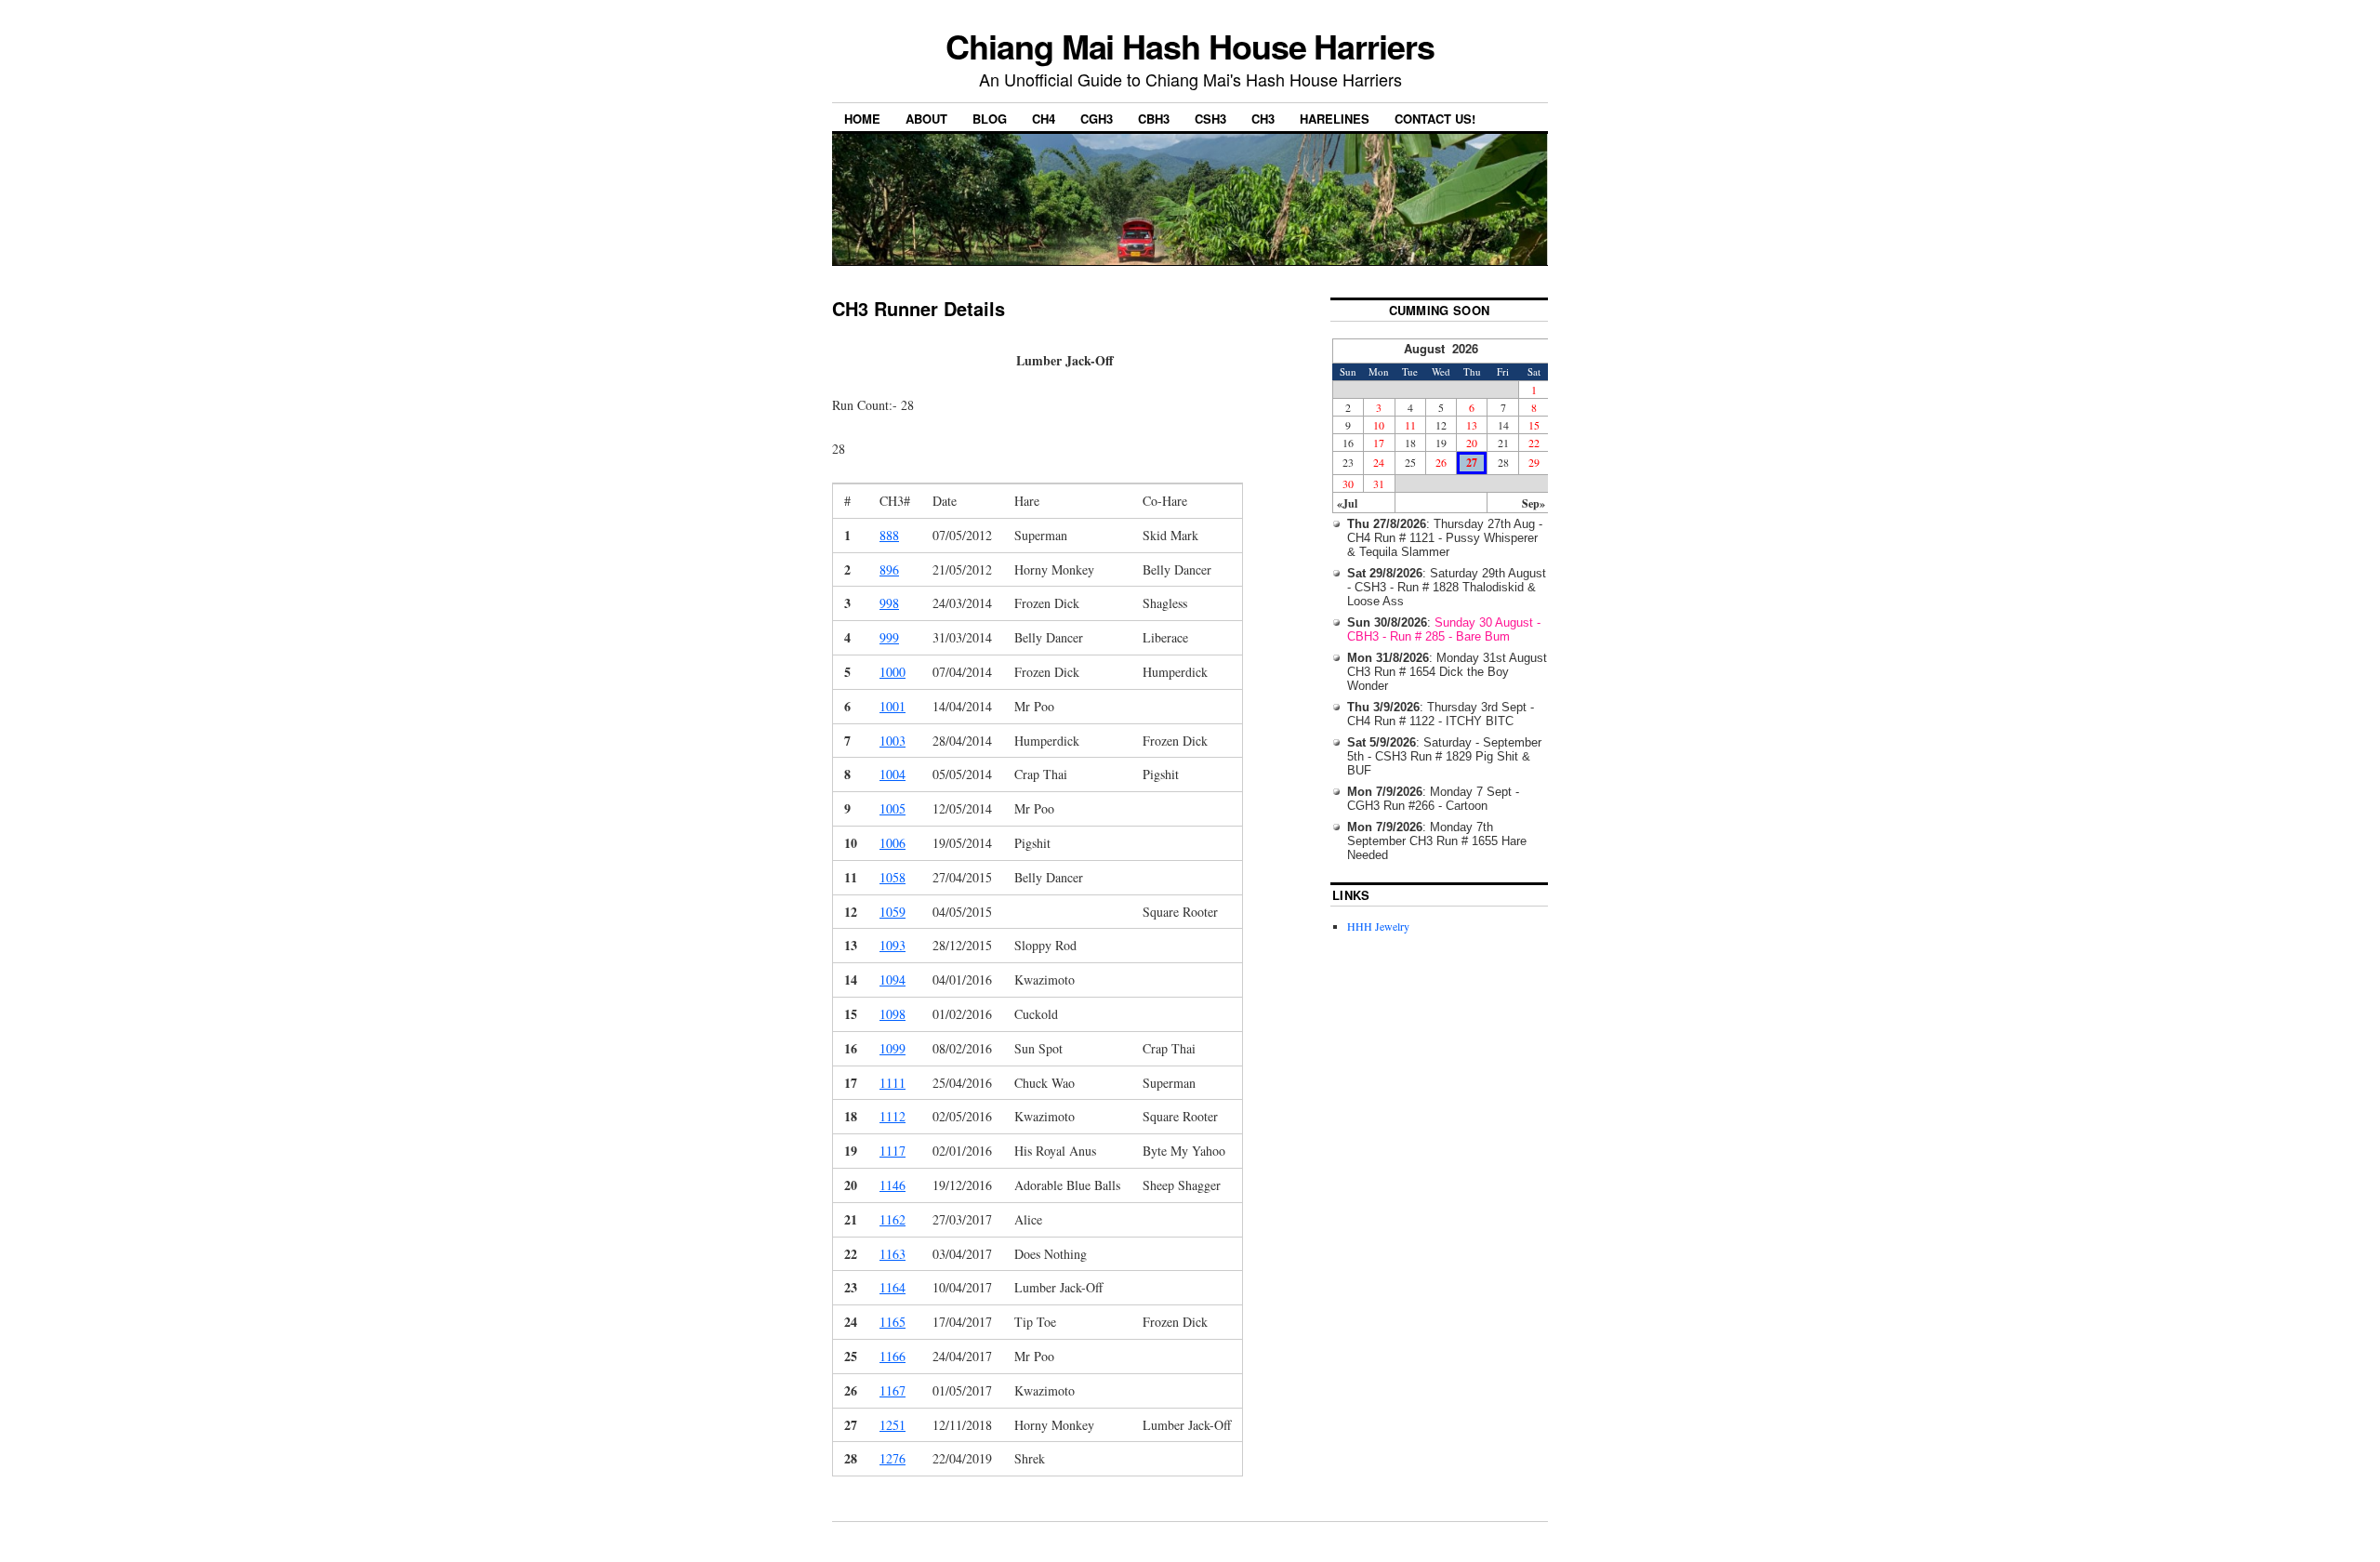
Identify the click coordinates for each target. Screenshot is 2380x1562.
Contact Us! (1435, 119)
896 (889, 569)
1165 (892, 1322)
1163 (892, 1254)
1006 (892, 843)
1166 (892, 1356)
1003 (892, 741)
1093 (892, 945)
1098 (892, 1014)
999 (889, 637)
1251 (892, 1425)
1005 (892, 808)
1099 (892, 1048)
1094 (892, 980)
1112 (892, 1116)
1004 (892, 774)
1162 (892, 1219)
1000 (892, 672)
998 (889, 603)
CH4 (1044, 119)
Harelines (1335, 119)
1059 (892, 912)
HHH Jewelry (1378, 926)
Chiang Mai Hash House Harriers (1190, 46)
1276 (892, 1458)
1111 (892, 1083)
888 (889, 535)
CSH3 (1210, 119)
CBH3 (1154, 119)
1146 (892, 1185)
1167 (892, 1390)
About (926, 119)
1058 (892, 877)
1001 (892, 706)
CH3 (1263, 119)
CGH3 (1097, 119)
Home (862, 119)
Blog (990, 119)
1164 (892, 1287)
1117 (892, 1151)
